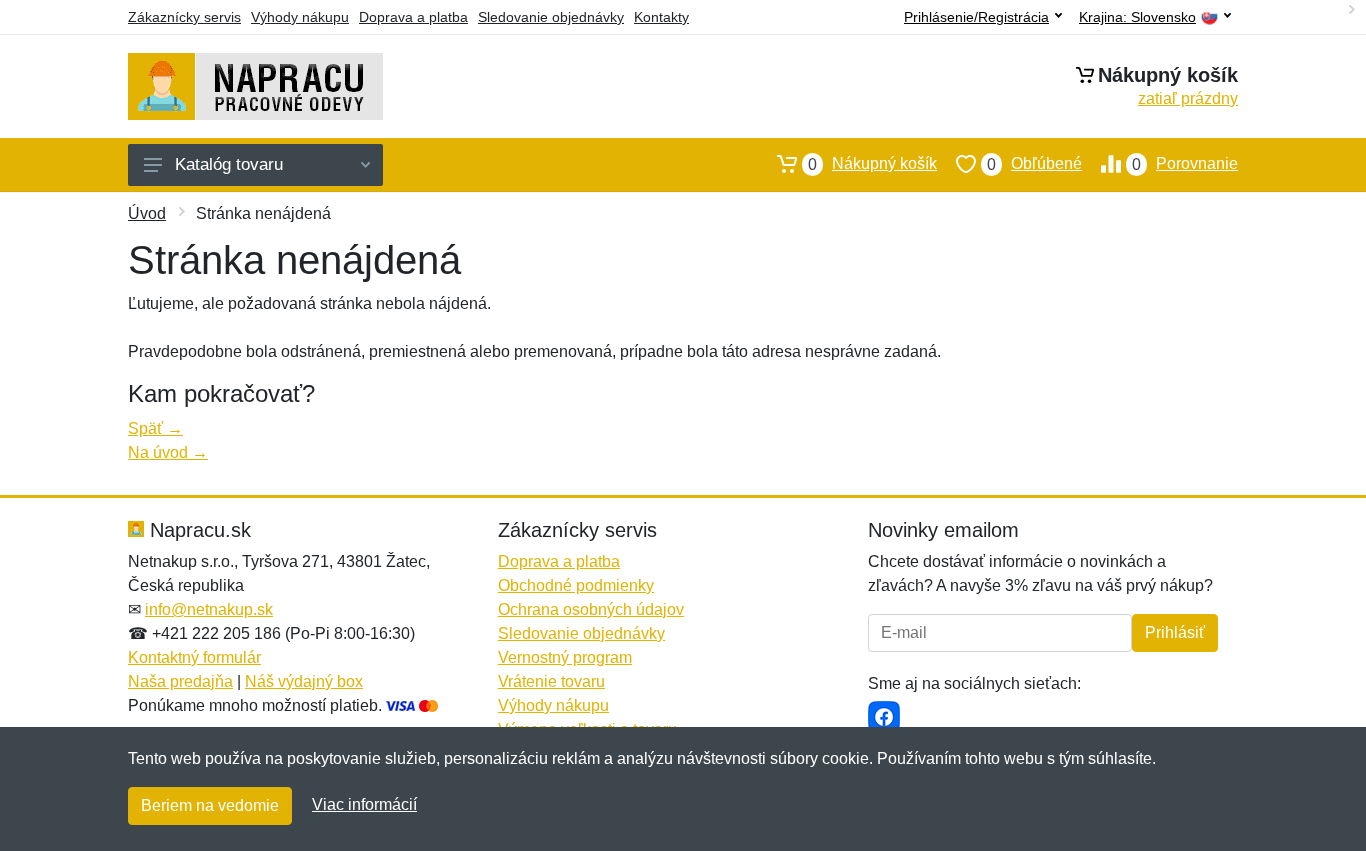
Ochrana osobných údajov (591, 609)
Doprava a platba (413, 17)
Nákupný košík (872, 164)
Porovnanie (1185, 164)
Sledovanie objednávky (551, 17)
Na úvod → (168, 452)
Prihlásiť (1175, 632)
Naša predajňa (180, 681)
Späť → (155, 428)
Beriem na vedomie (210, 805)
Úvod (147, 213)
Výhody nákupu (300, 17)
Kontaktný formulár (194, 657)
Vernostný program (565, 657)
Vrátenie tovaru (551, 681)
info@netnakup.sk (209, 609)
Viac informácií (364, 804)
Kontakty (661, 17)
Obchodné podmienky (576, 585)
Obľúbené (1034, 164)
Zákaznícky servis (184, 17)
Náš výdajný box (304, 681)
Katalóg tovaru (229, 164)
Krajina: (1137, 17)
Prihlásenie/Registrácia (976, 17)
